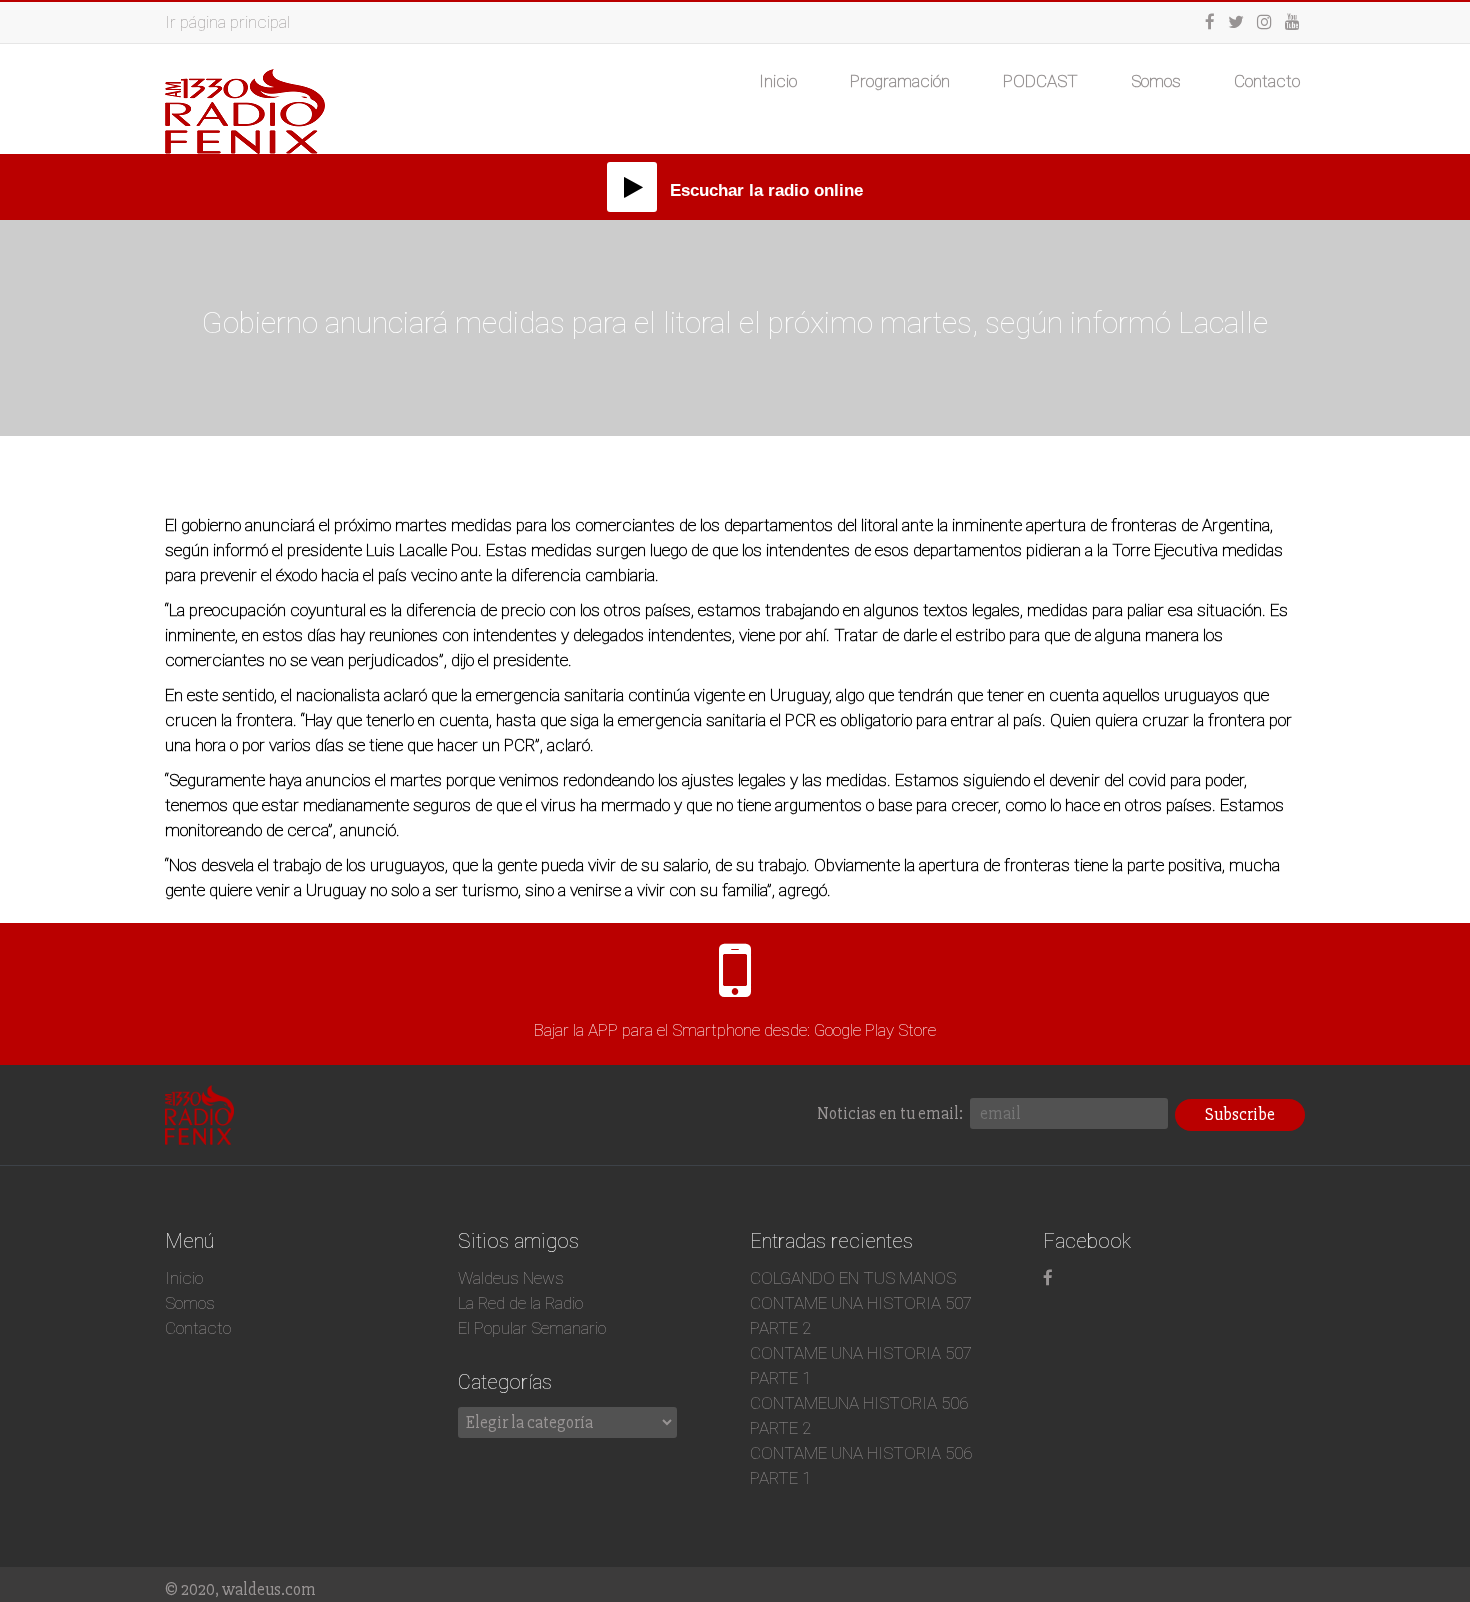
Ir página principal (227, 22)
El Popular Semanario (532, 1328)
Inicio (778, 81)
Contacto (1267, 81)
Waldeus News (511, 1278)
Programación (900, 81)
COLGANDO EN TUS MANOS (853, 1278)
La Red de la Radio (520, 1303)
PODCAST (1040, 81)
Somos (1156, 81)
